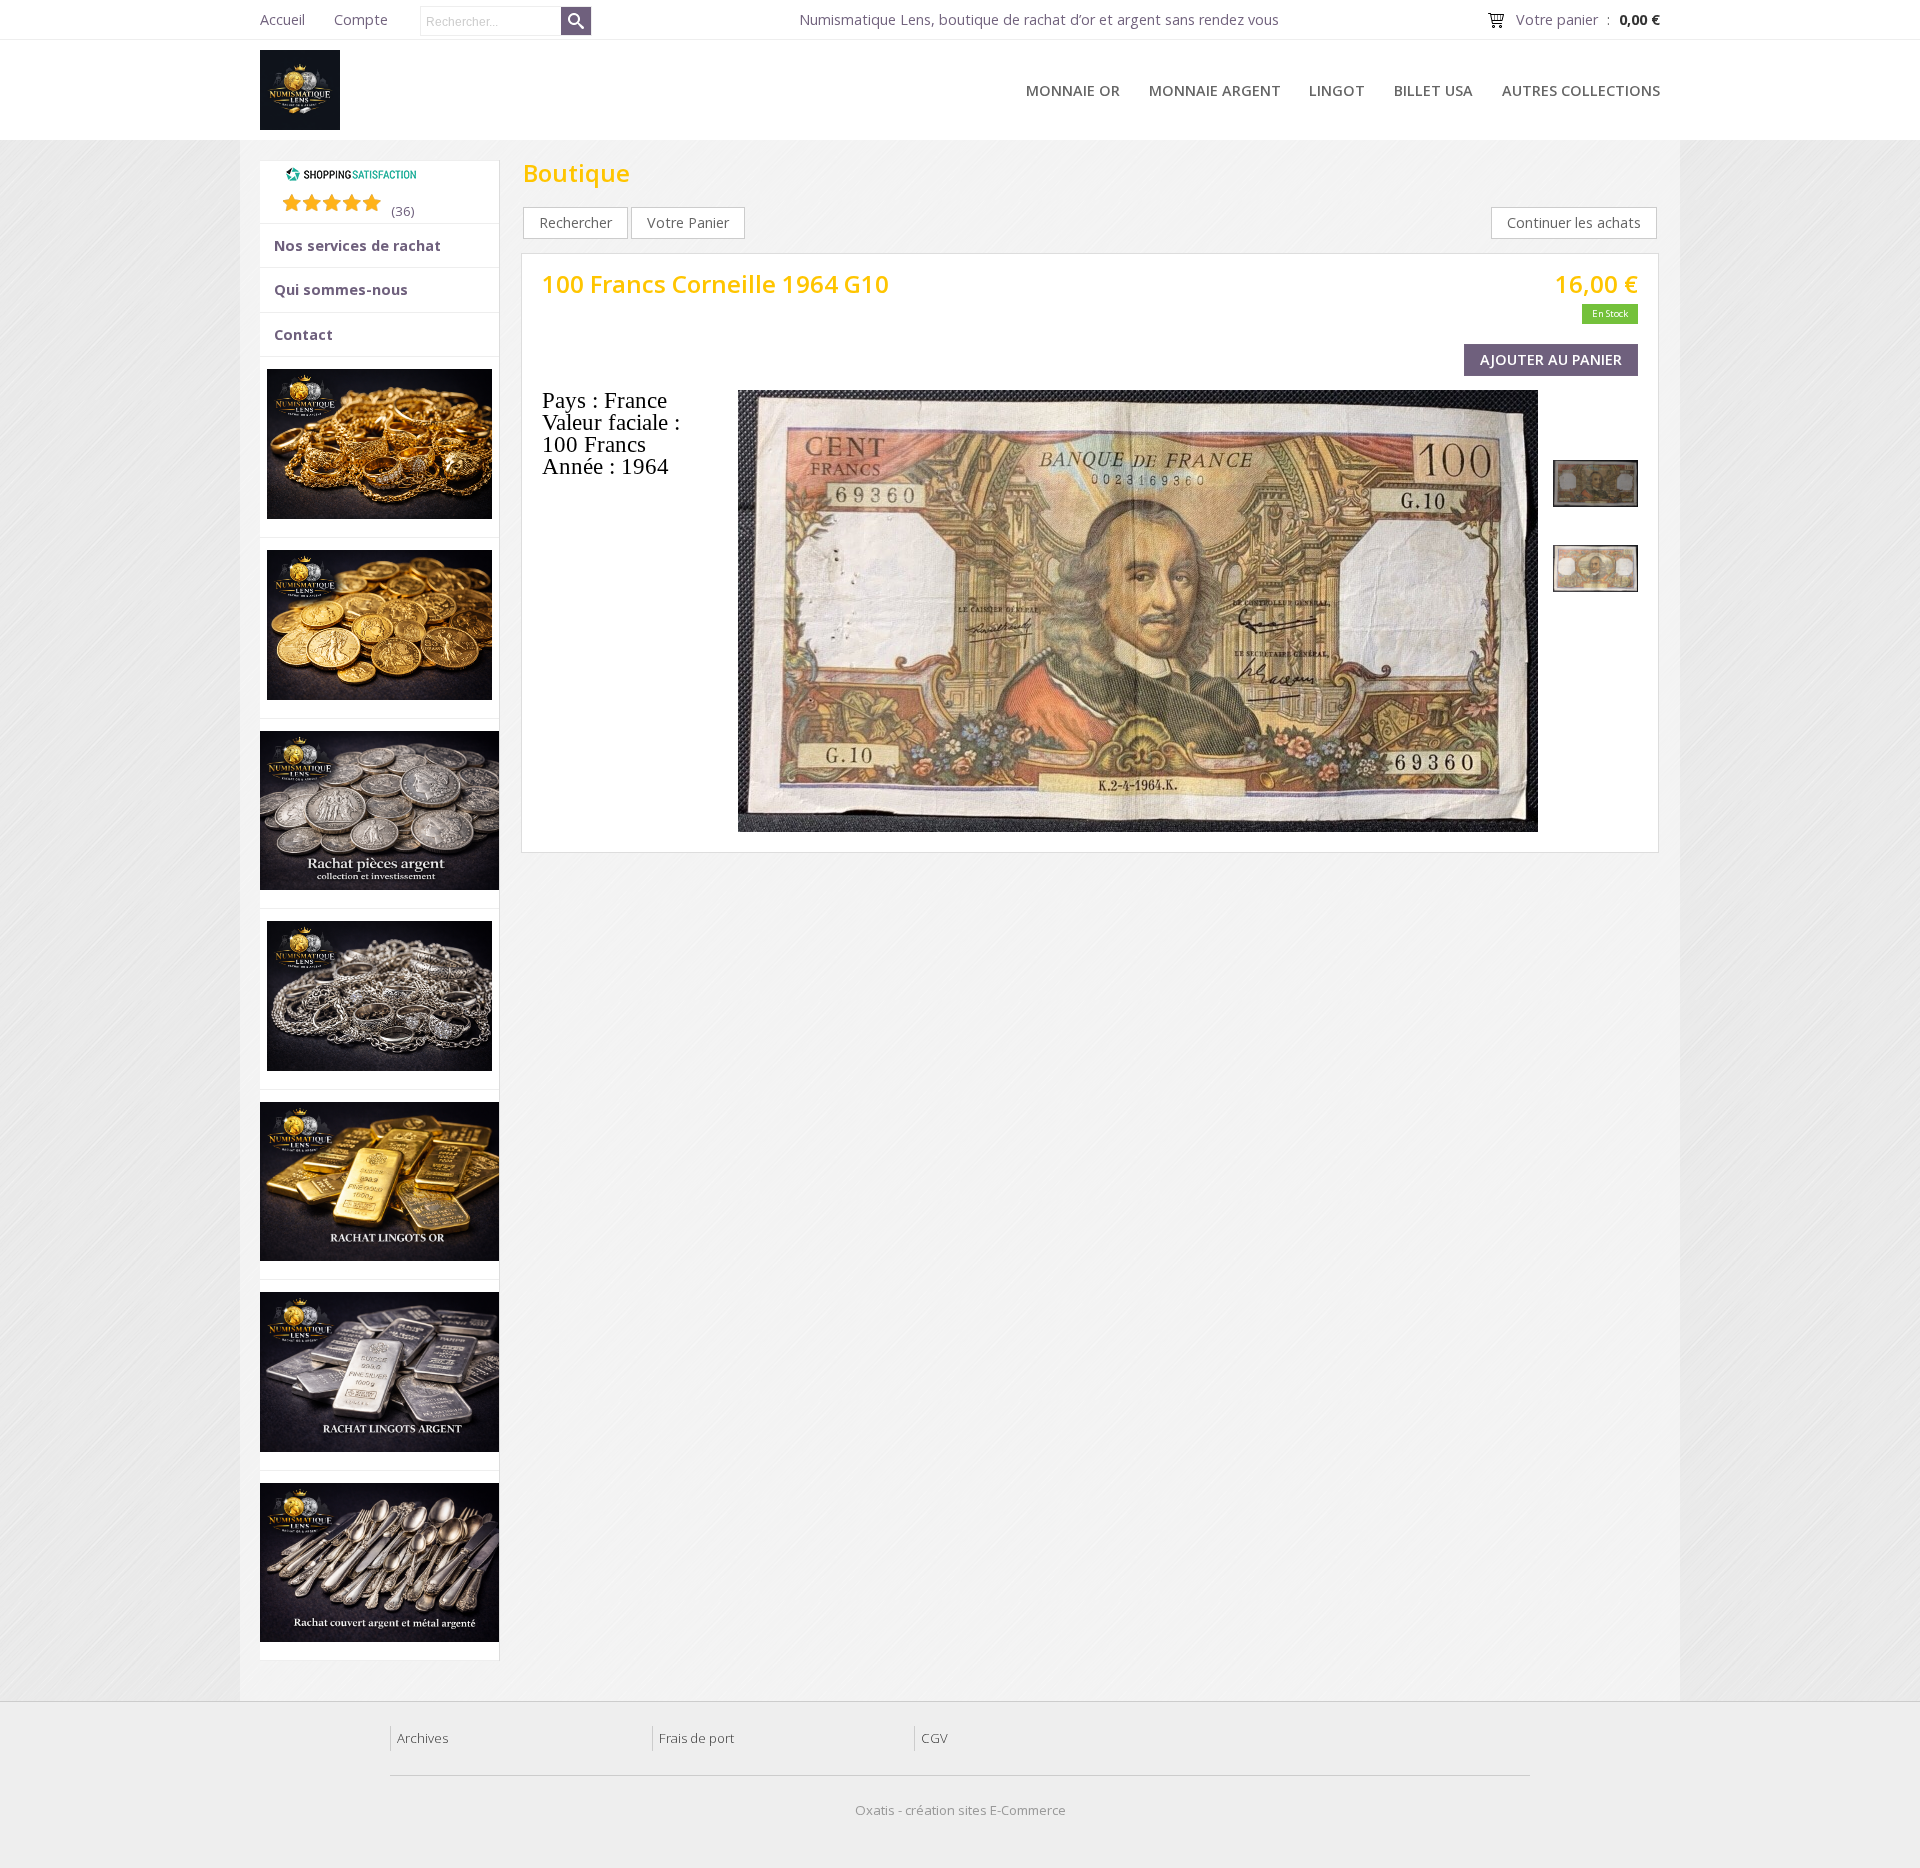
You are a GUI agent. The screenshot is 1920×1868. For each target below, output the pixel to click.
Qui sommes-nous (341, 289)
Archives (422, 1738)
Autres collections (1581, 90)
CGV (934, 1738)
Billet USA (1433, 90)
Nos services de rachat (357, 245)
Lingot (1337, 90)
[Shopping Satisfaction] (351, 177)
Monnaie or (1073, 90)
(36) (403, 211)
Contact (303, 334)
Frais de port (696, 1738)
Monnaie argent (1215, 90)
